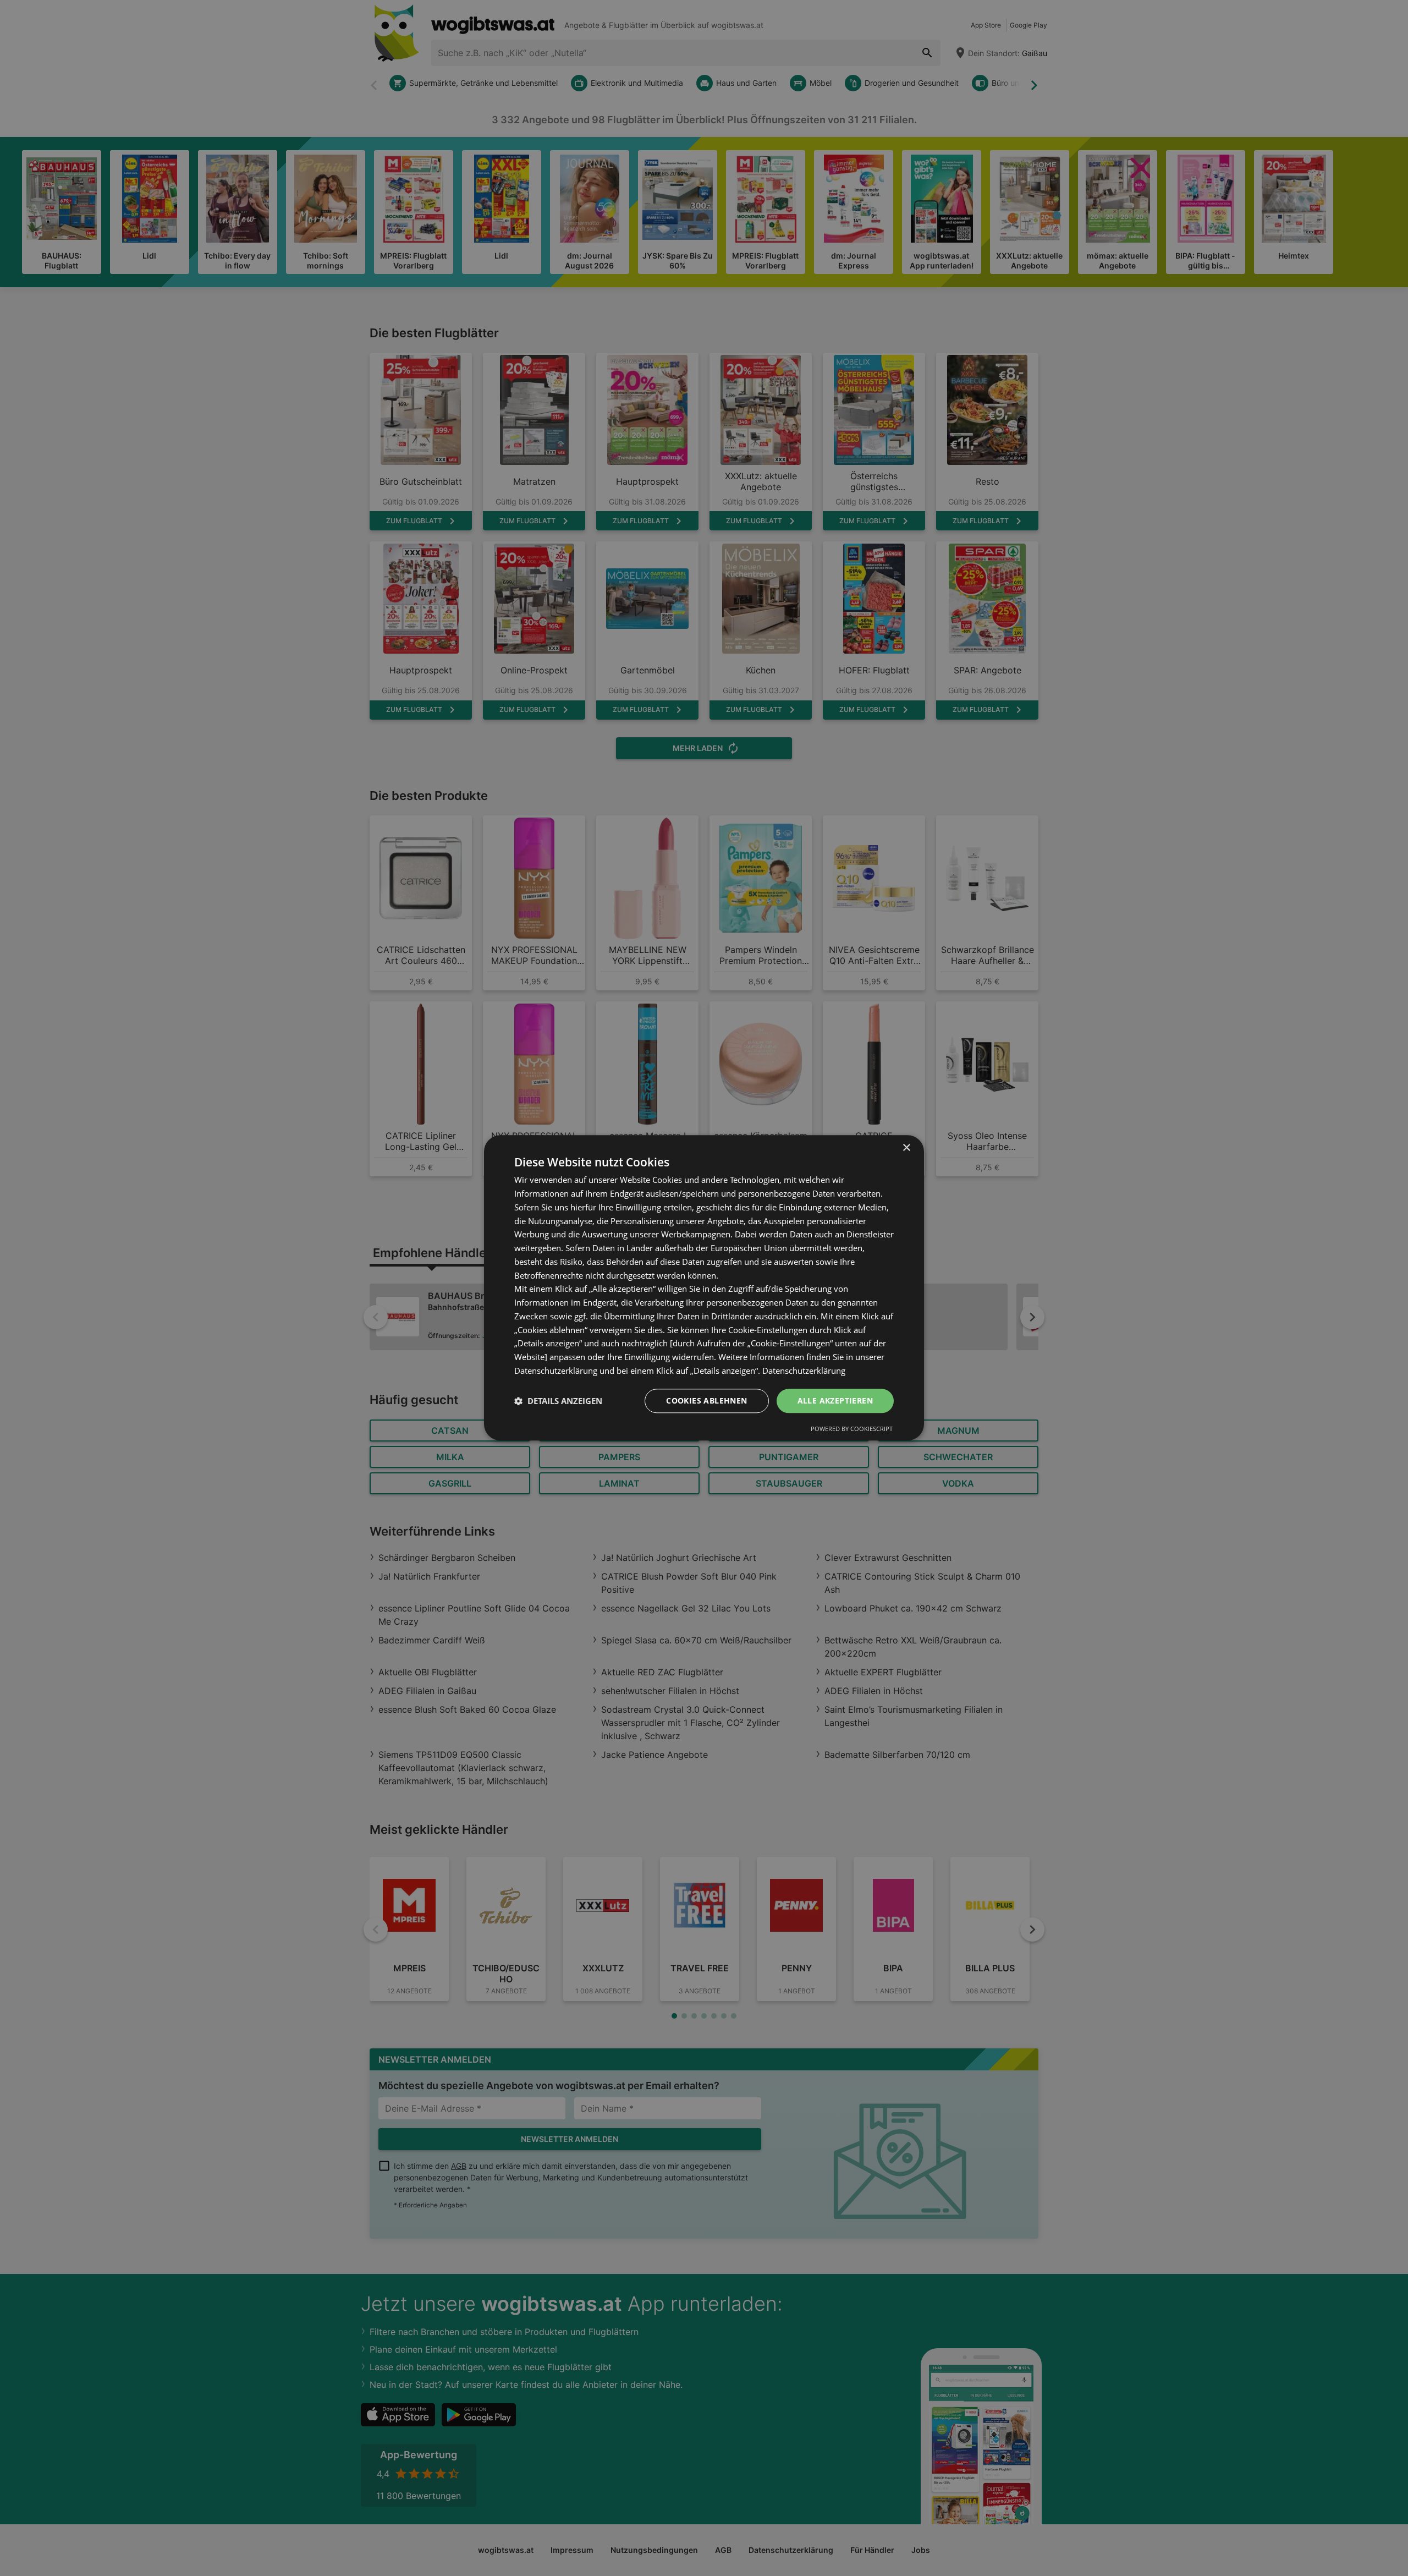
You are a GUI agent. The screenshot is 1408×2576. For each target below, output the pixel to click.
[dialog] (704, 1288)
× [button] (906, 1148)
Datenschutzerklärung (804, 1371)
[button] (558, 1401)
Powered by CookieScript (852, 1429)
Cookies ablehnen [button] (706, 1401)
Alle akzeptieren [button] (835, 1401)
